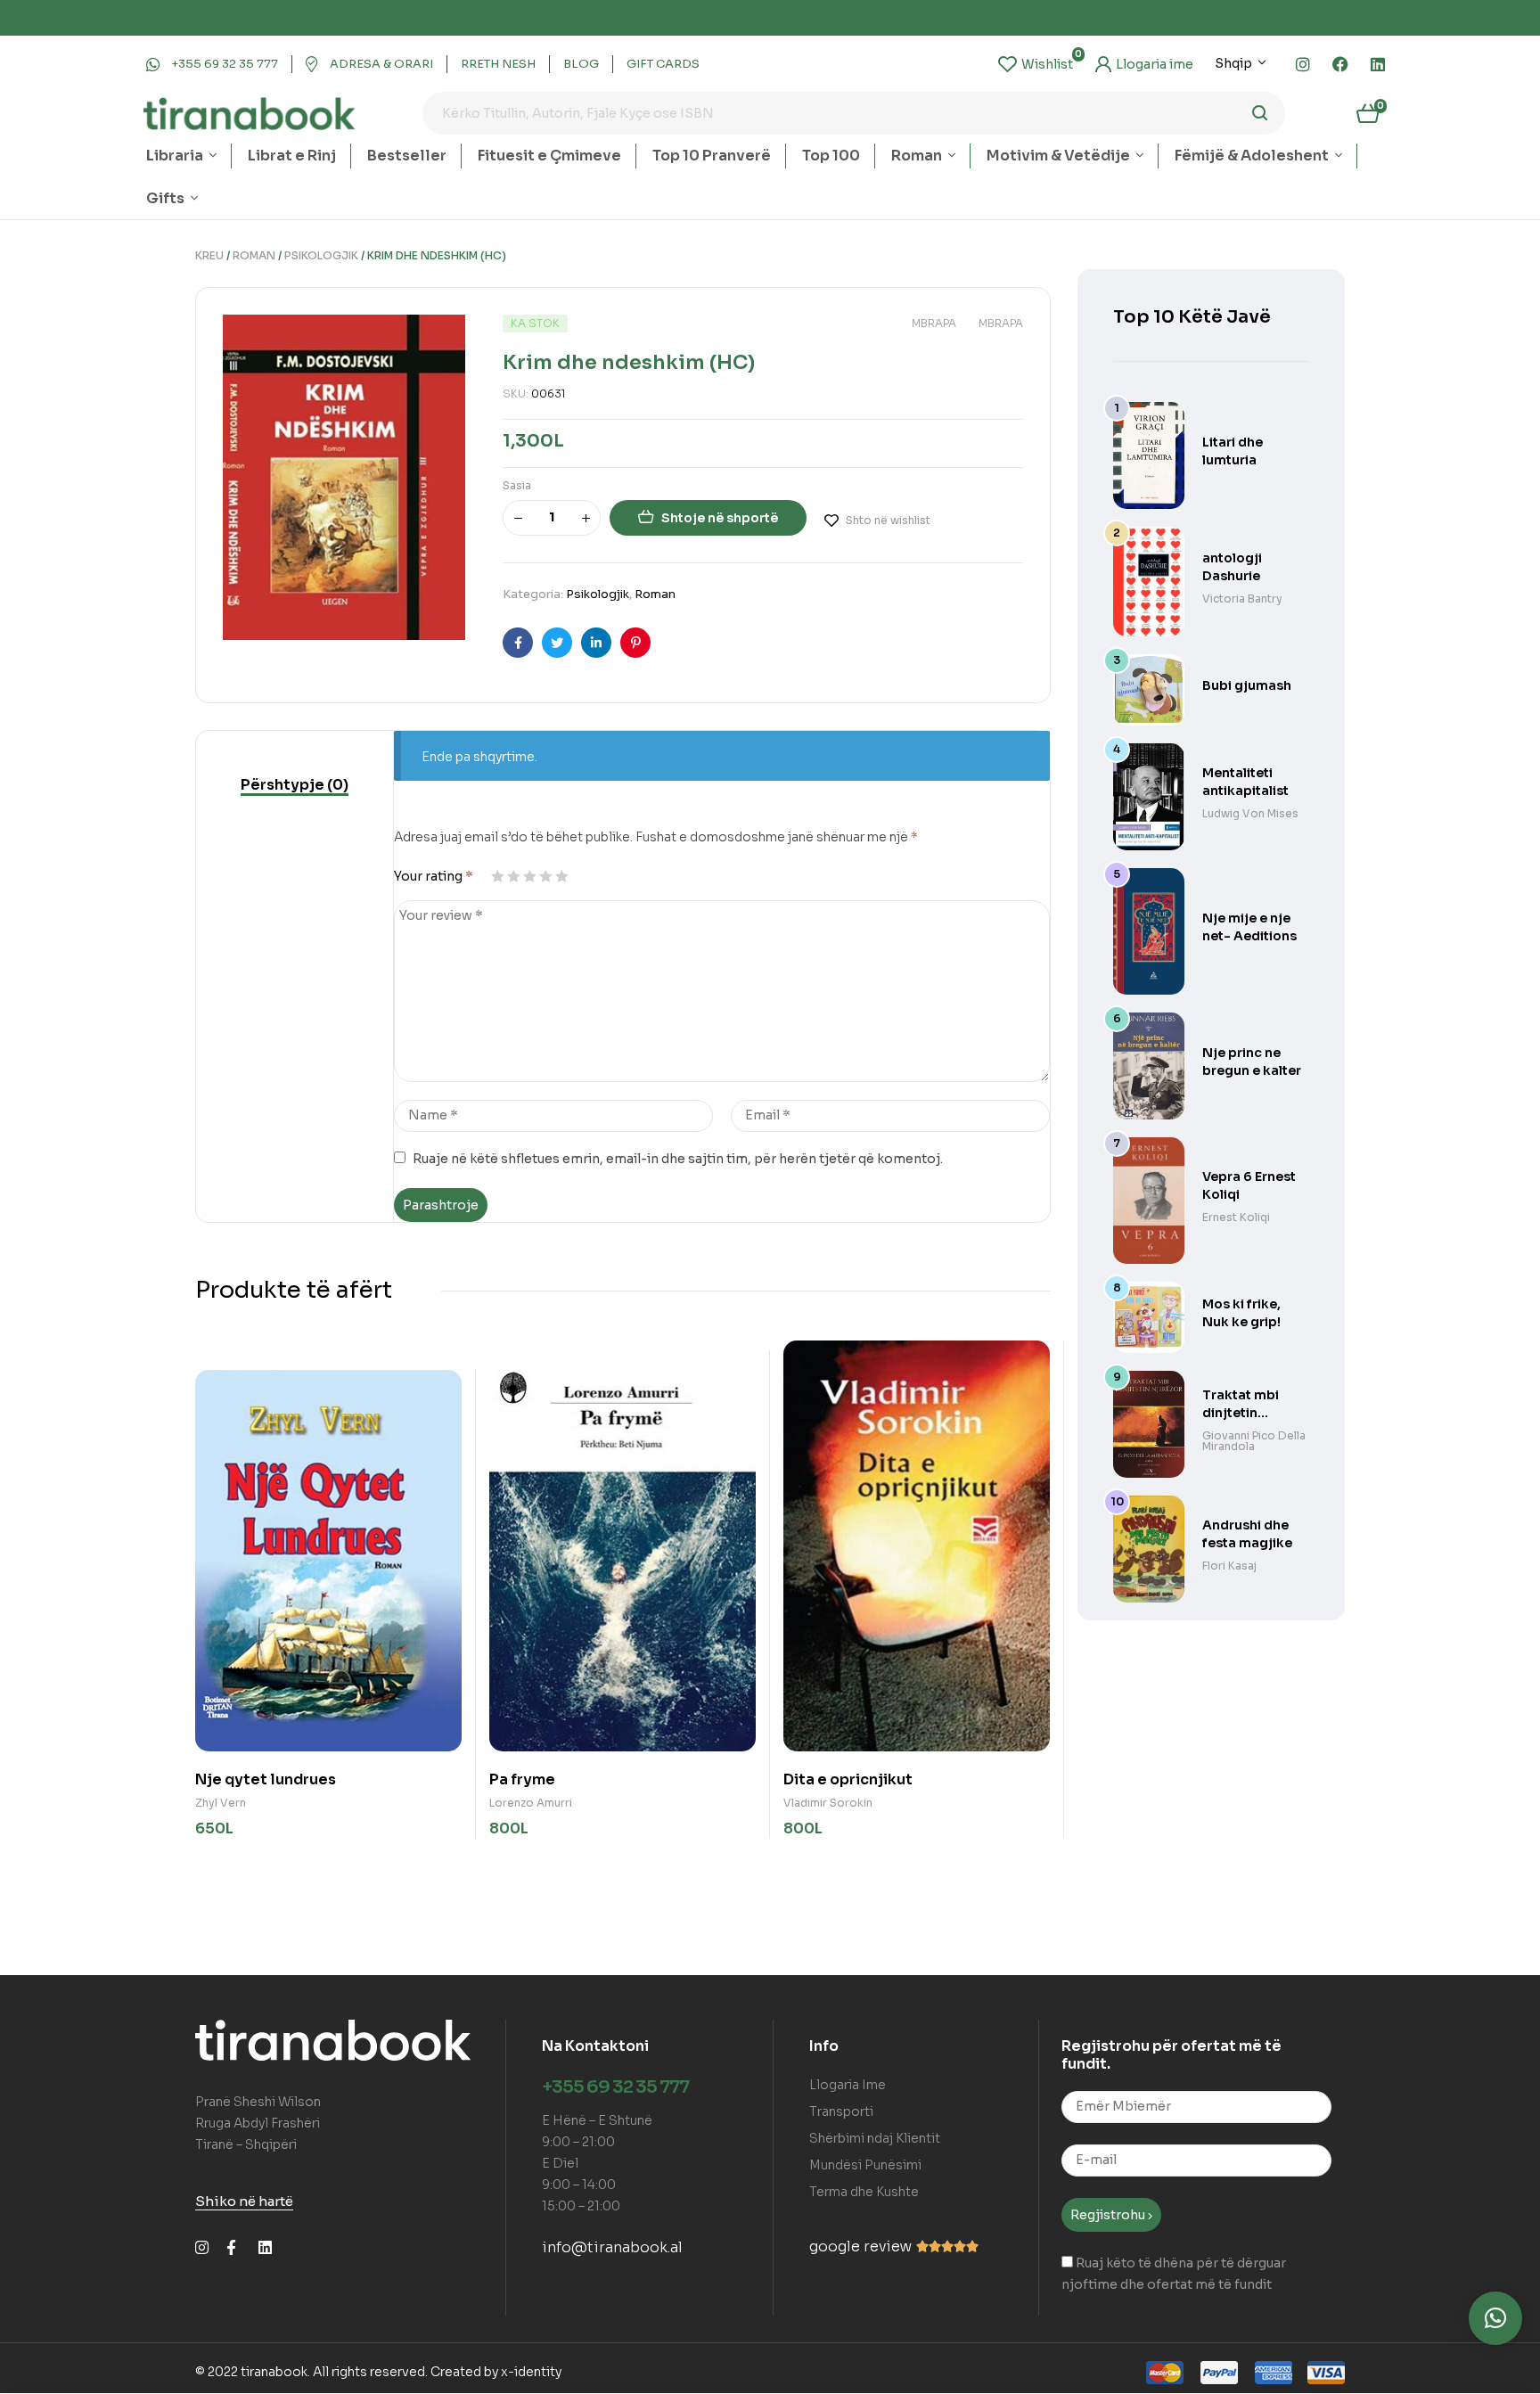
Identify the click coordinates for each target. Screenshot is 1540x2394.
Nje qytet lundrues (266, 1779)
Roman (254, 255)
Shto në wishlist (888, 520)
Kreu (209, 255)
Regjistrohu (1109, 2215)
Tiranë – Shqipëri (246, 2144)
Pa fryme (522, 1779)
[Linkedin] (1378, 64)
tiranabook (274, 2372)
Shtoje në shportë (720, 518)
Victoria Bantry (1242, 598)
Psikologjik (321, 255)
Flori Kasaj (1229, 1566)
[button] (1495, 2318)
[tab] (295, 785)
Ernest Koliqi (1236, 1217)
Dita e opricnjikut (848, 1779)
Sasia (517, 485)
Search (1261, 113)
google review (860, 2246)
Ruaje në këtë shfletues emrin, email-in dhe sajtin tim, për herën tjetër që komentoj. (678, 1159)
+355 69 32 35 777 (615, 2087)
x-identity (531, 2372)
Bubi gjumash (1247, 685)
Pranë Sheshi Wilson (258, 2102)
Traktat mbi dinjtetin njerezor (1241, 1413)
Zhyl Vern (221, 1803)
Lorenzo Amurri (531, 1803)
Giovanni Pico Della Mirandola (1254, 1441)
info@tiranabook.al (612, 2247)
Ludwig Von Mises (1250, 813)
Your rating (434, 876)
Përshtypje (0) (295, 785)
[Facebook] (1340, 64)
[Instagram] (1303, 64)
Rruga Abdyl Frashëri (258, 2123)
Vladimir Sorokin (828, 1803)
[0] (1036, 64)
